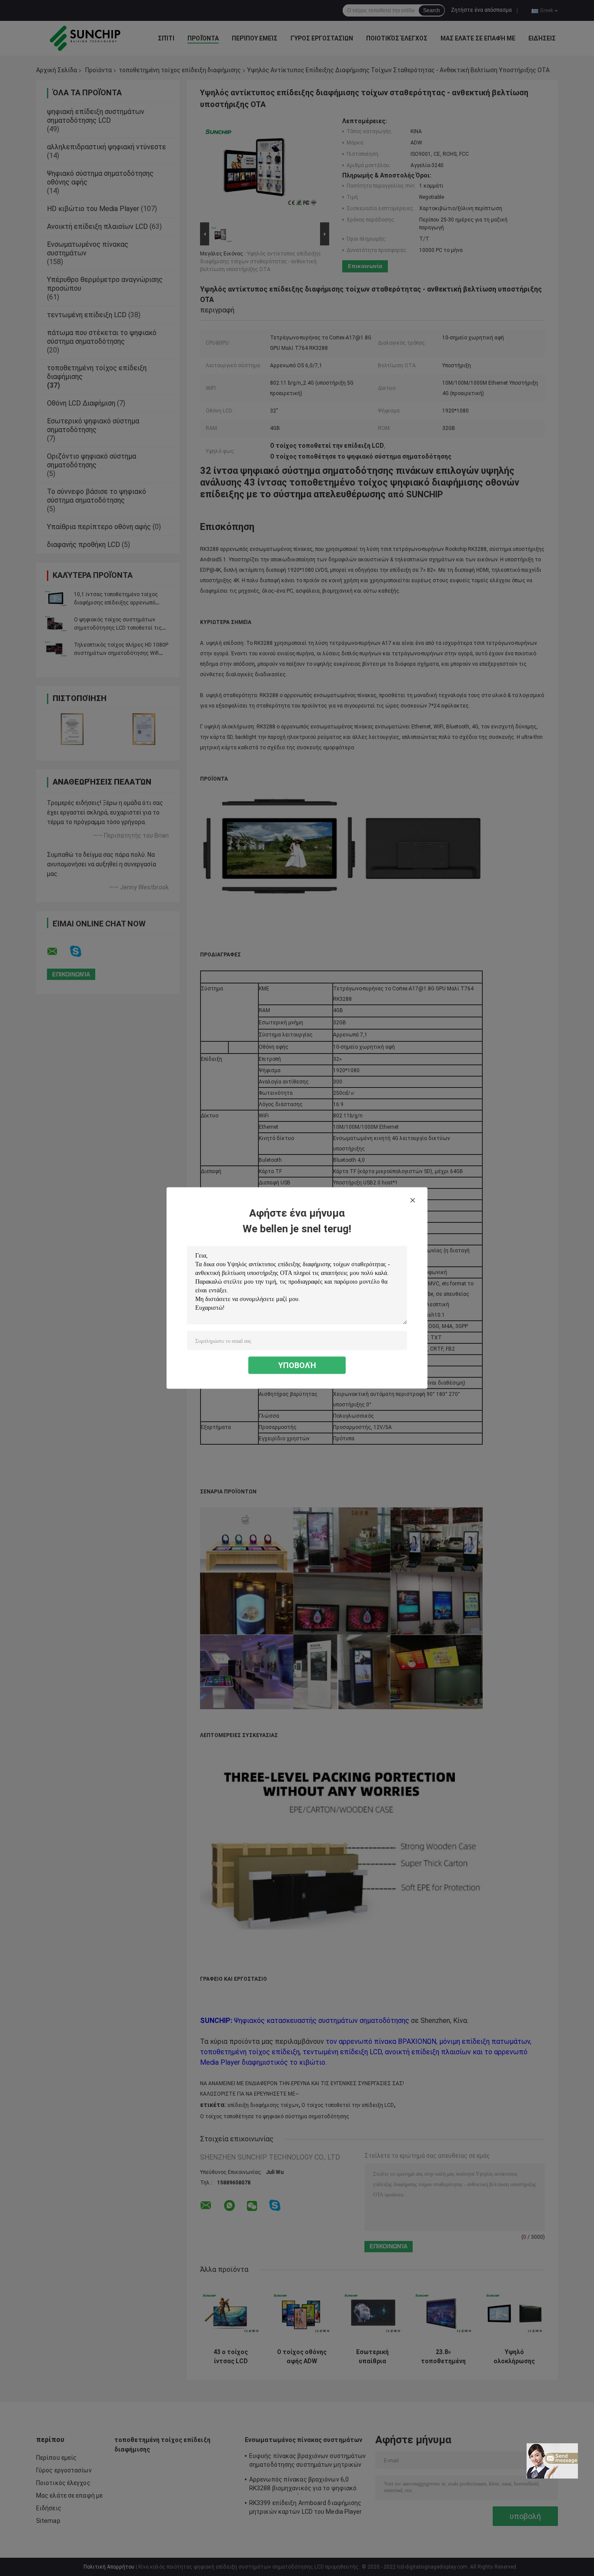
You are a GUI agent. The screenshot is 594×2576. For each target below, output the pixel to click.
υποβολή (297, 1365)
